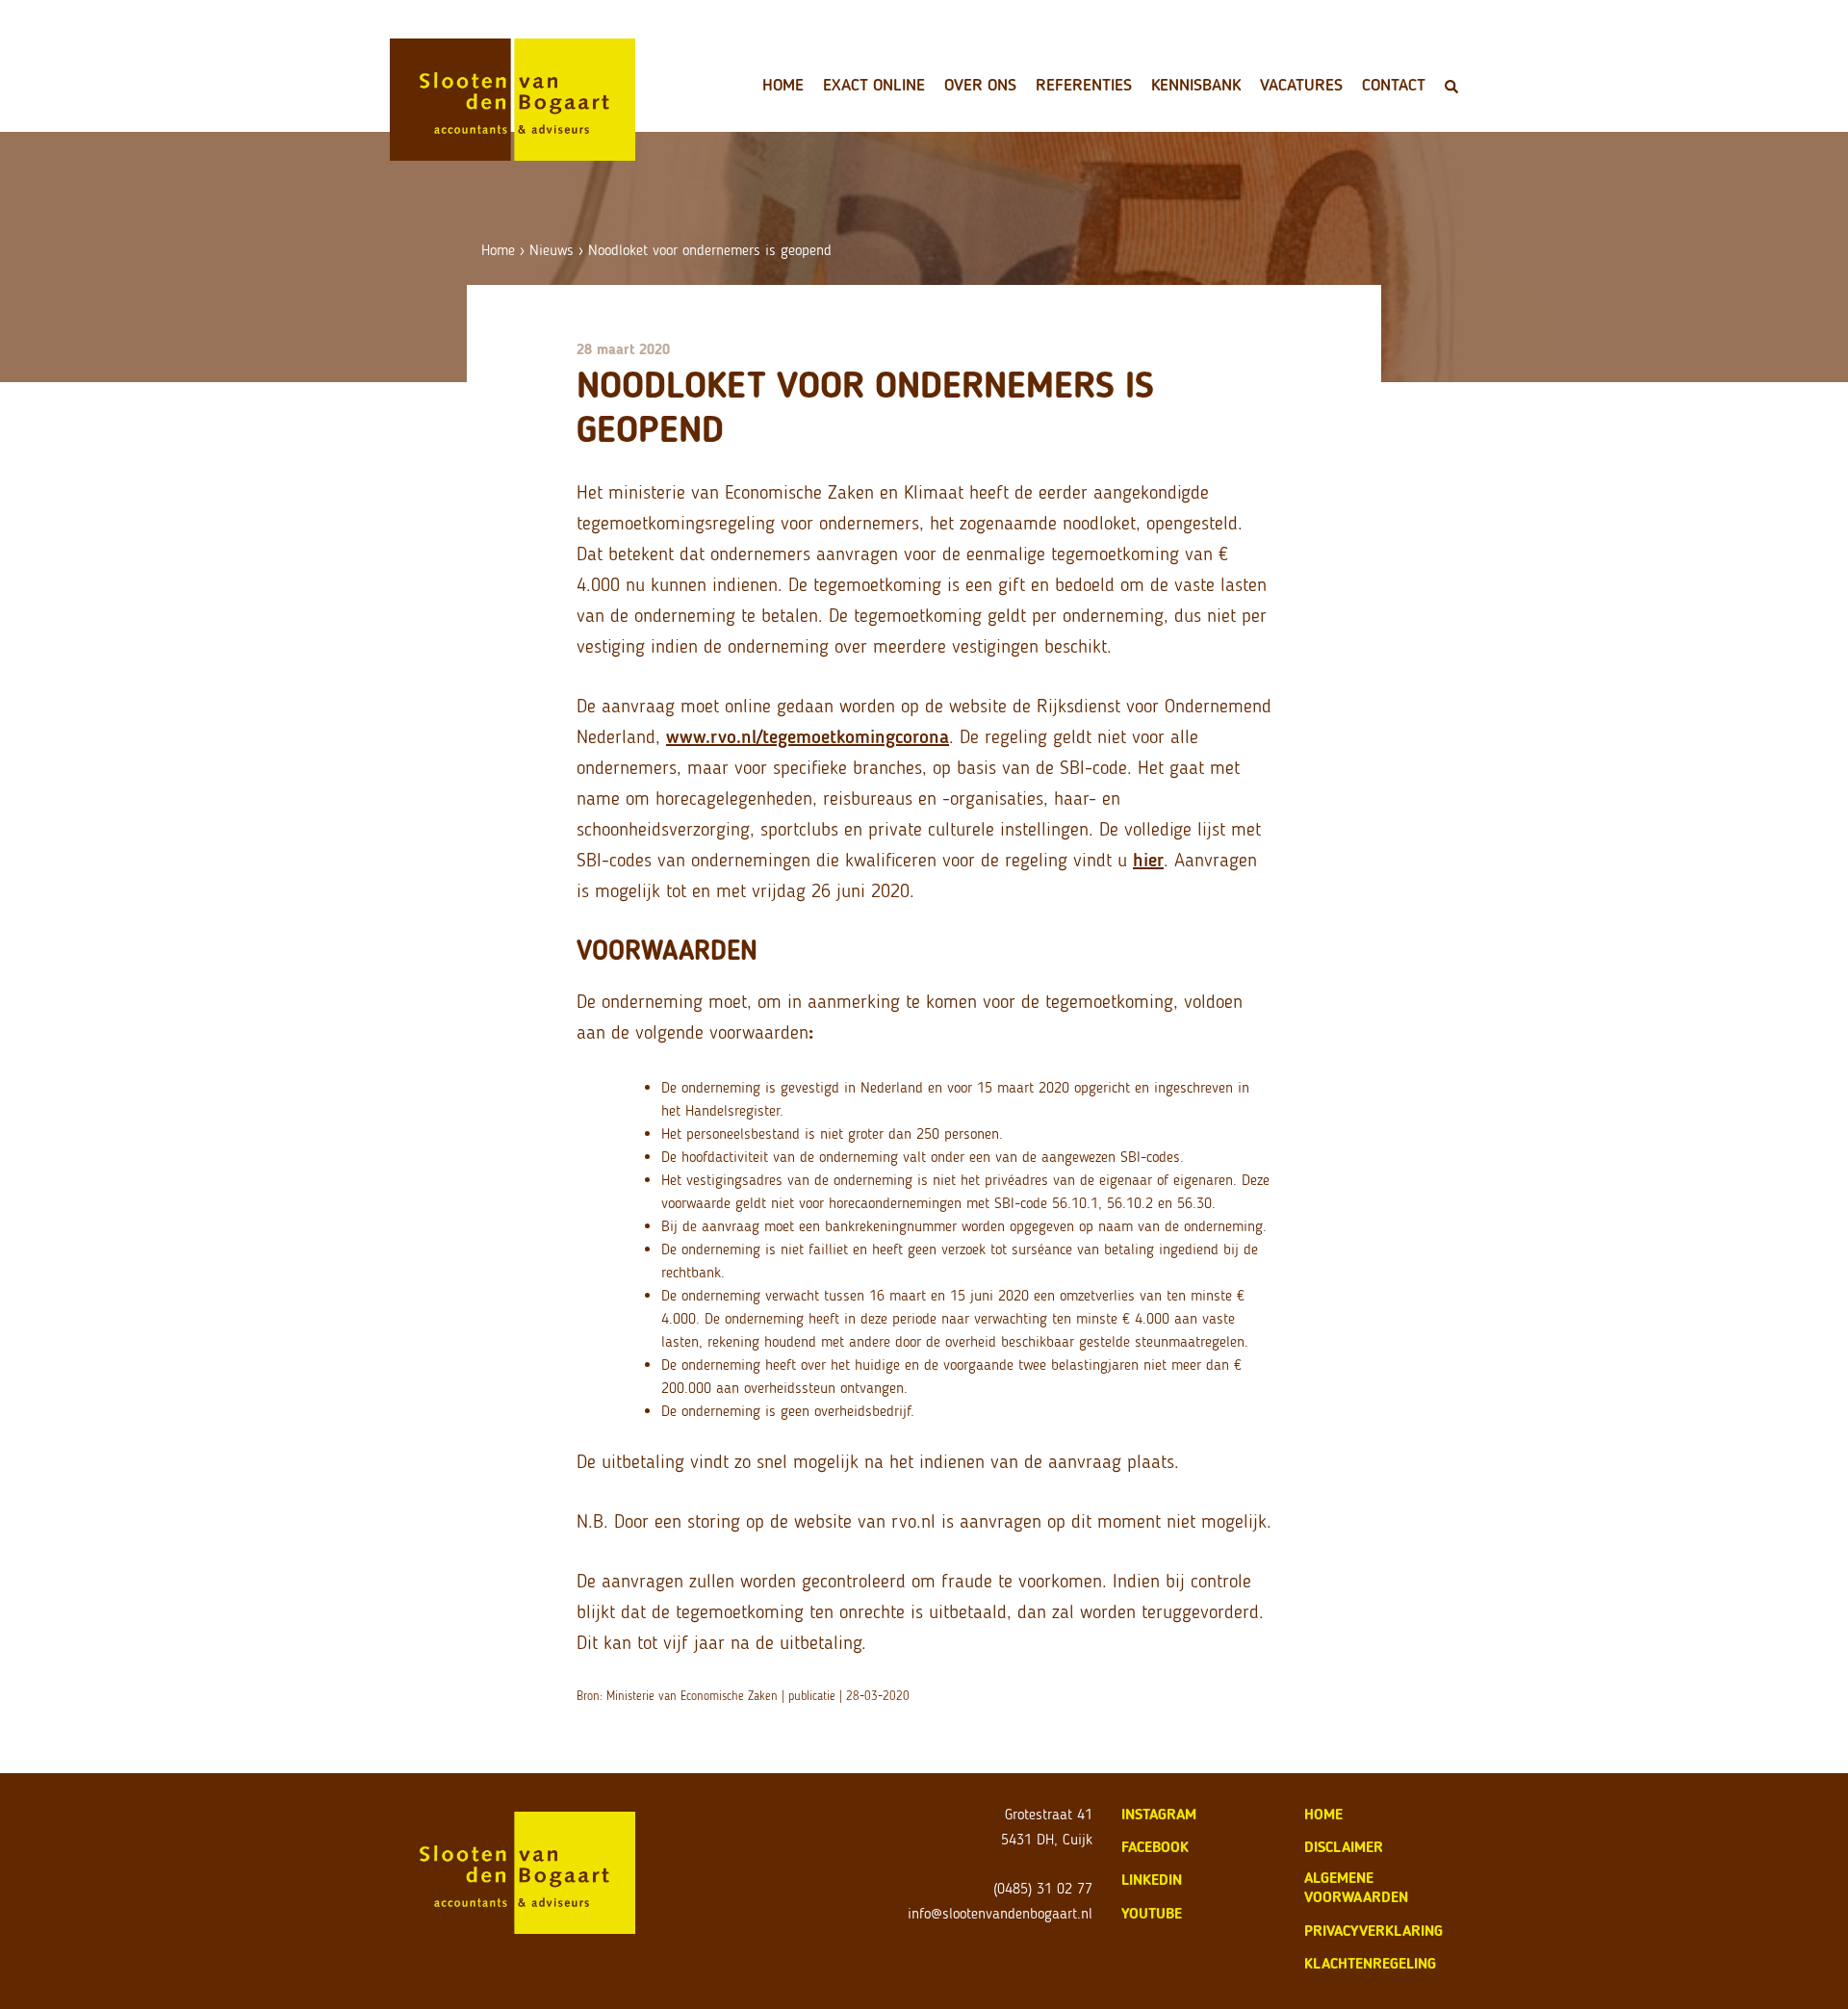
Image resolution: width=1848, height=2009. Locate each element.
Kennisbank (1196, 85)
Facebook (1155, 1847)
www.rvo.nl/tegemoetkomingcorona (808, 736)
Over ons (980, 85)
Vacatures (1301, 85)
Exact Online (874, 85)
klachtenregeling (1370, 1963)
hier (1148, 860)
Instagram (1159, 1814)
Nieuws (552, 250)
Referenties (1084, 85)
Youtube (1152, 1913)
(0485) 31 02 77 (1043, 1888)
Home (783, 85)
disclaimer (1344, 1847)
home (1323, 1814)
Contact (1394, 85)
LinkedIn (1152, 1880)
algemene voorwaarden (1356, 1887)
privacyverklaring (1373, 1931)
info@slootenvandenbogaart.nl (1000, 1913)
